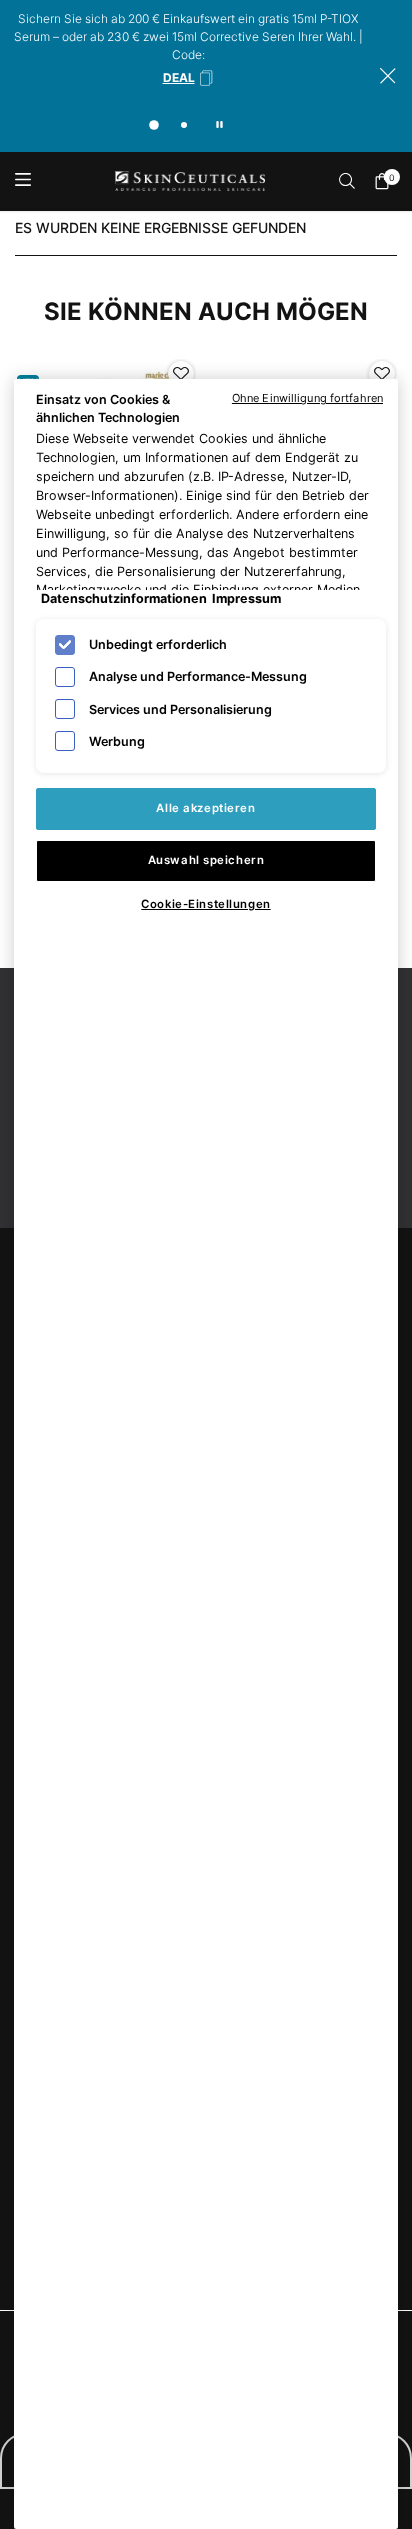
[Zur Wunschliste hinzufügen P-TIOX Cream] (382, 374)
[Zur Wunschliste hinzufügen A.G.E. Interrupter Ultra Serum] (181, 374)
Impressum (246, 598)
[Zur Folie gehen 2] (184, 125)
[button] (188, 78)
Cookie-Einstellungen (205, 904)
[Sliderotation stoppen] (219, 124)
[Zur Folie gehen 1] (154, 125)
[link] (387, 181)
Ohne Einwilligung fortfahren (307, 398)
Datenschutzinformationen (124, 598)
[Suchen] (348, 181)
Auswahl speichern (206, 860)
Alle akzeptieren (205, 808)
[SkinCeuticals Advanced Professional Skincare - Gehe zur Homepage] (190, 181)
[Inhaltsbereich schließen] (388, 76)
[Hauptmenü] (22, 181)
